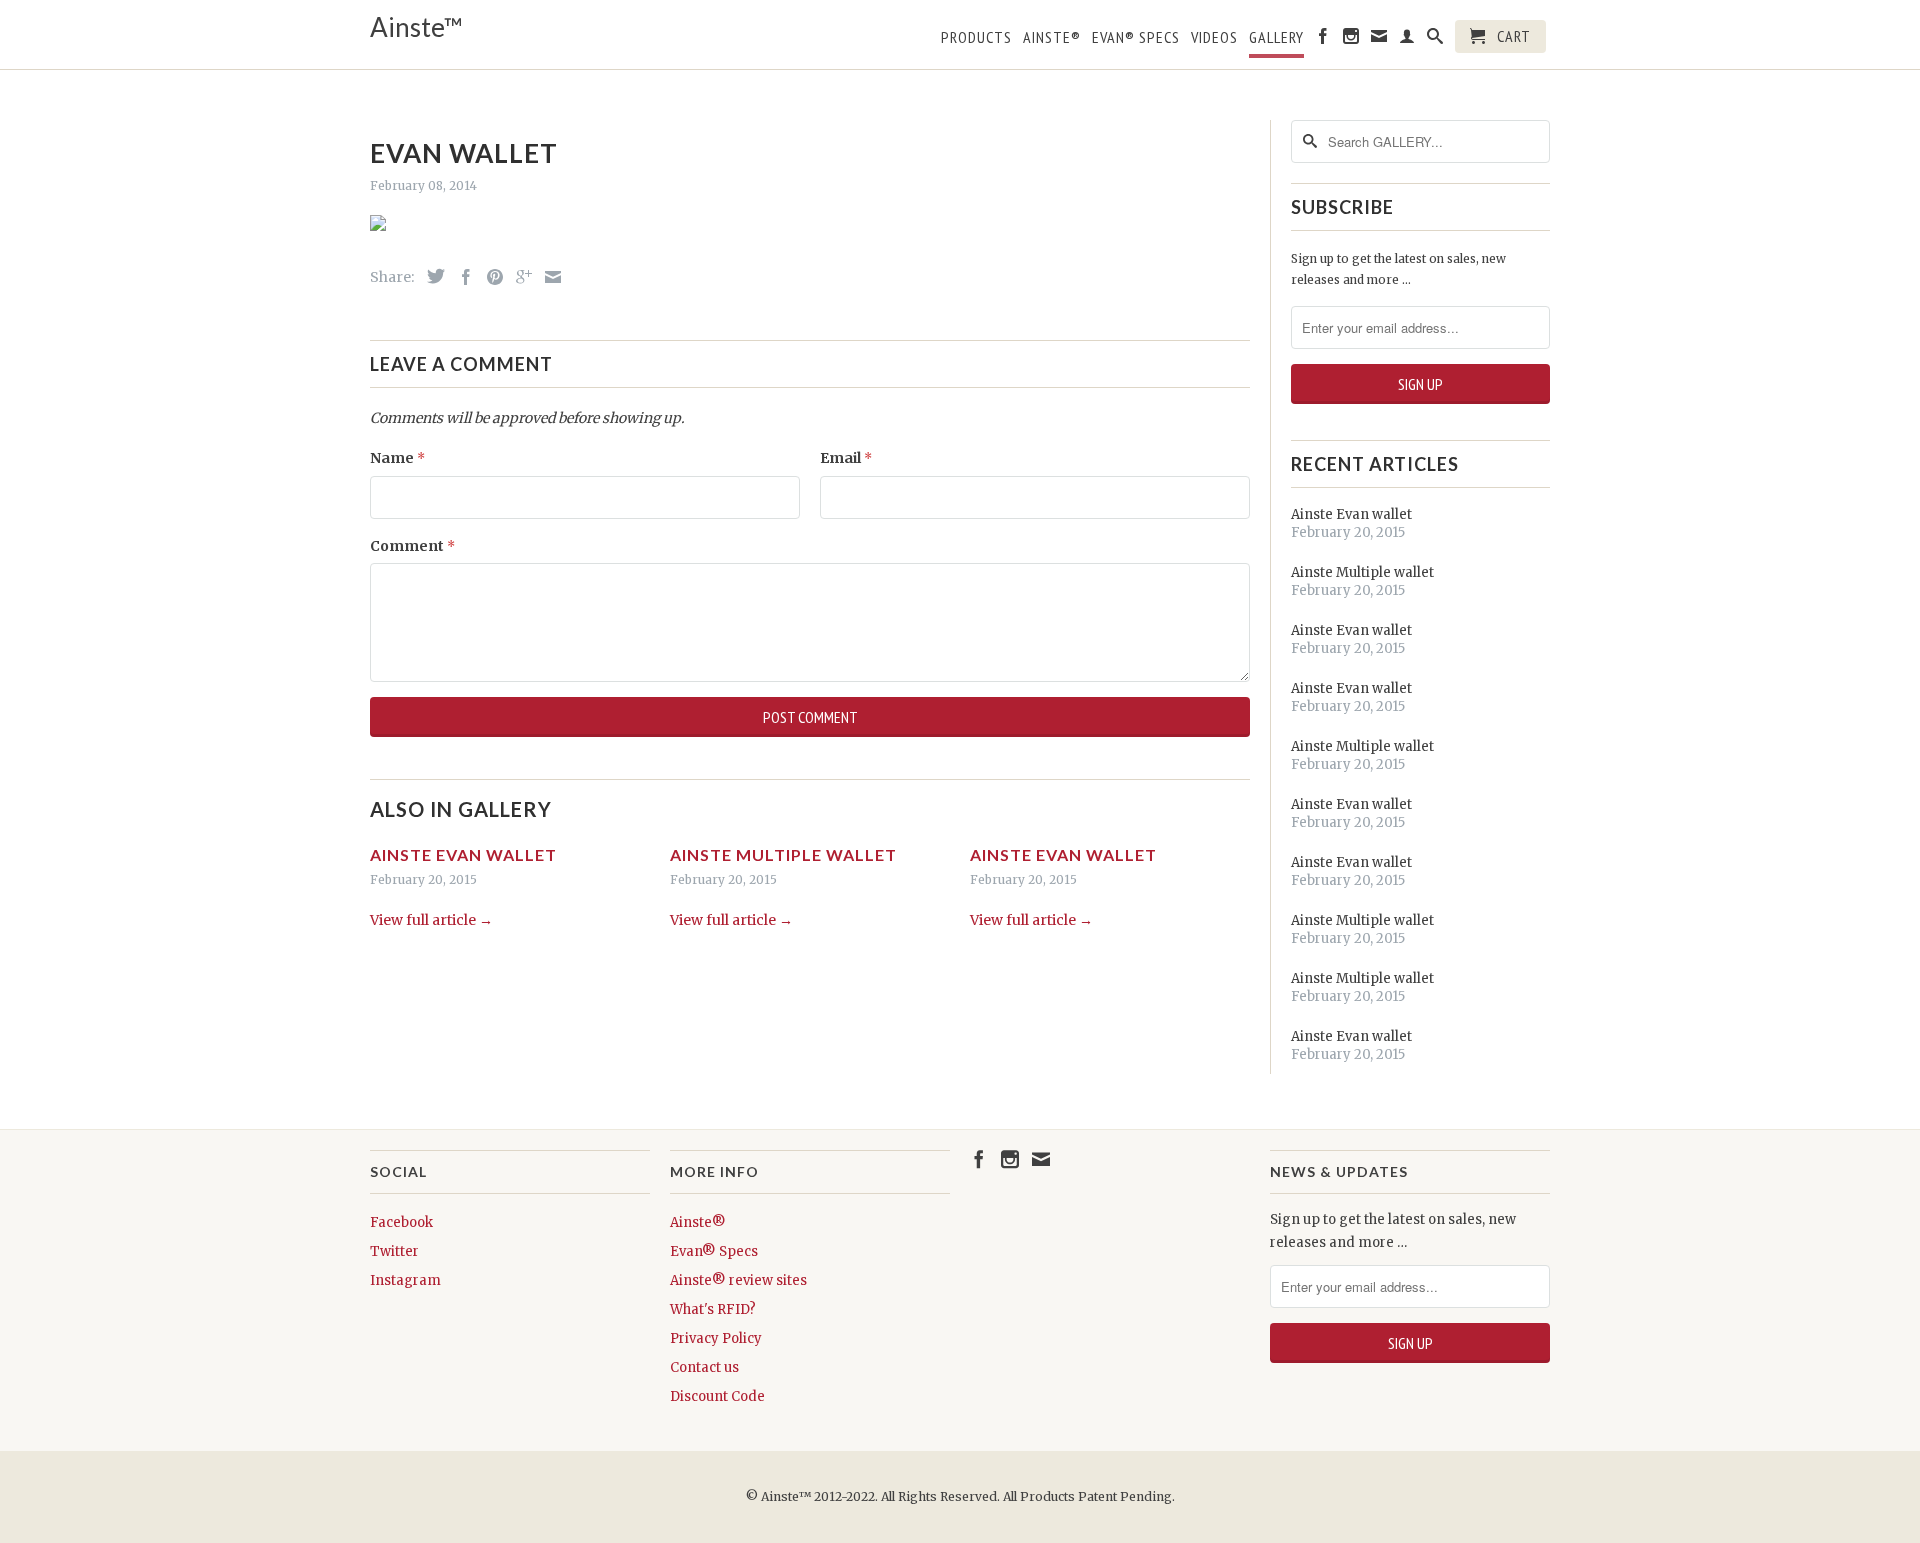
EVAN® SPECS (1136, 37)
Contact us (704, 1367)
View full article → (431, 920)
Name (397, 458)
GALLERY (1276, 37)
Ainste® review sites (738, 1280)
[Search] (1435, 40)
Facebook (401, 1222)
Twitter (394, 1251)
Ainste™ (416, 27)
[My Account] (1407, 40)
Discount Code (717, 1396)
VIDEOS (1214, 37)
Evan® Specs (714, 1251)
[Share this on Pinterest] (490, 277)
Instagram (405, 1280)
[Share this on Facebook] (461, 277)
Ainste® (1052, 37)
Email (846, 458)
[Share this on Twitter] (431, 276)
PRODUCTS (976, 37)
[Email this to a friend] (548, 277)
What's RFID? (713, 1309)
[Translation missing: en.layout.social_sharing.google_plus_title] (519, 277)
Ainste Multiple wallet (783, 854)
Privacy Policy (716, 1338)
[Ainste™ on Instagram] (1351, 40)
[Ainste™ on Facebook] (1323, 40)
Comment (412, 546)
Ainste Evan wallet (463, 854)
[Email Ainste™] (1379, 40)
